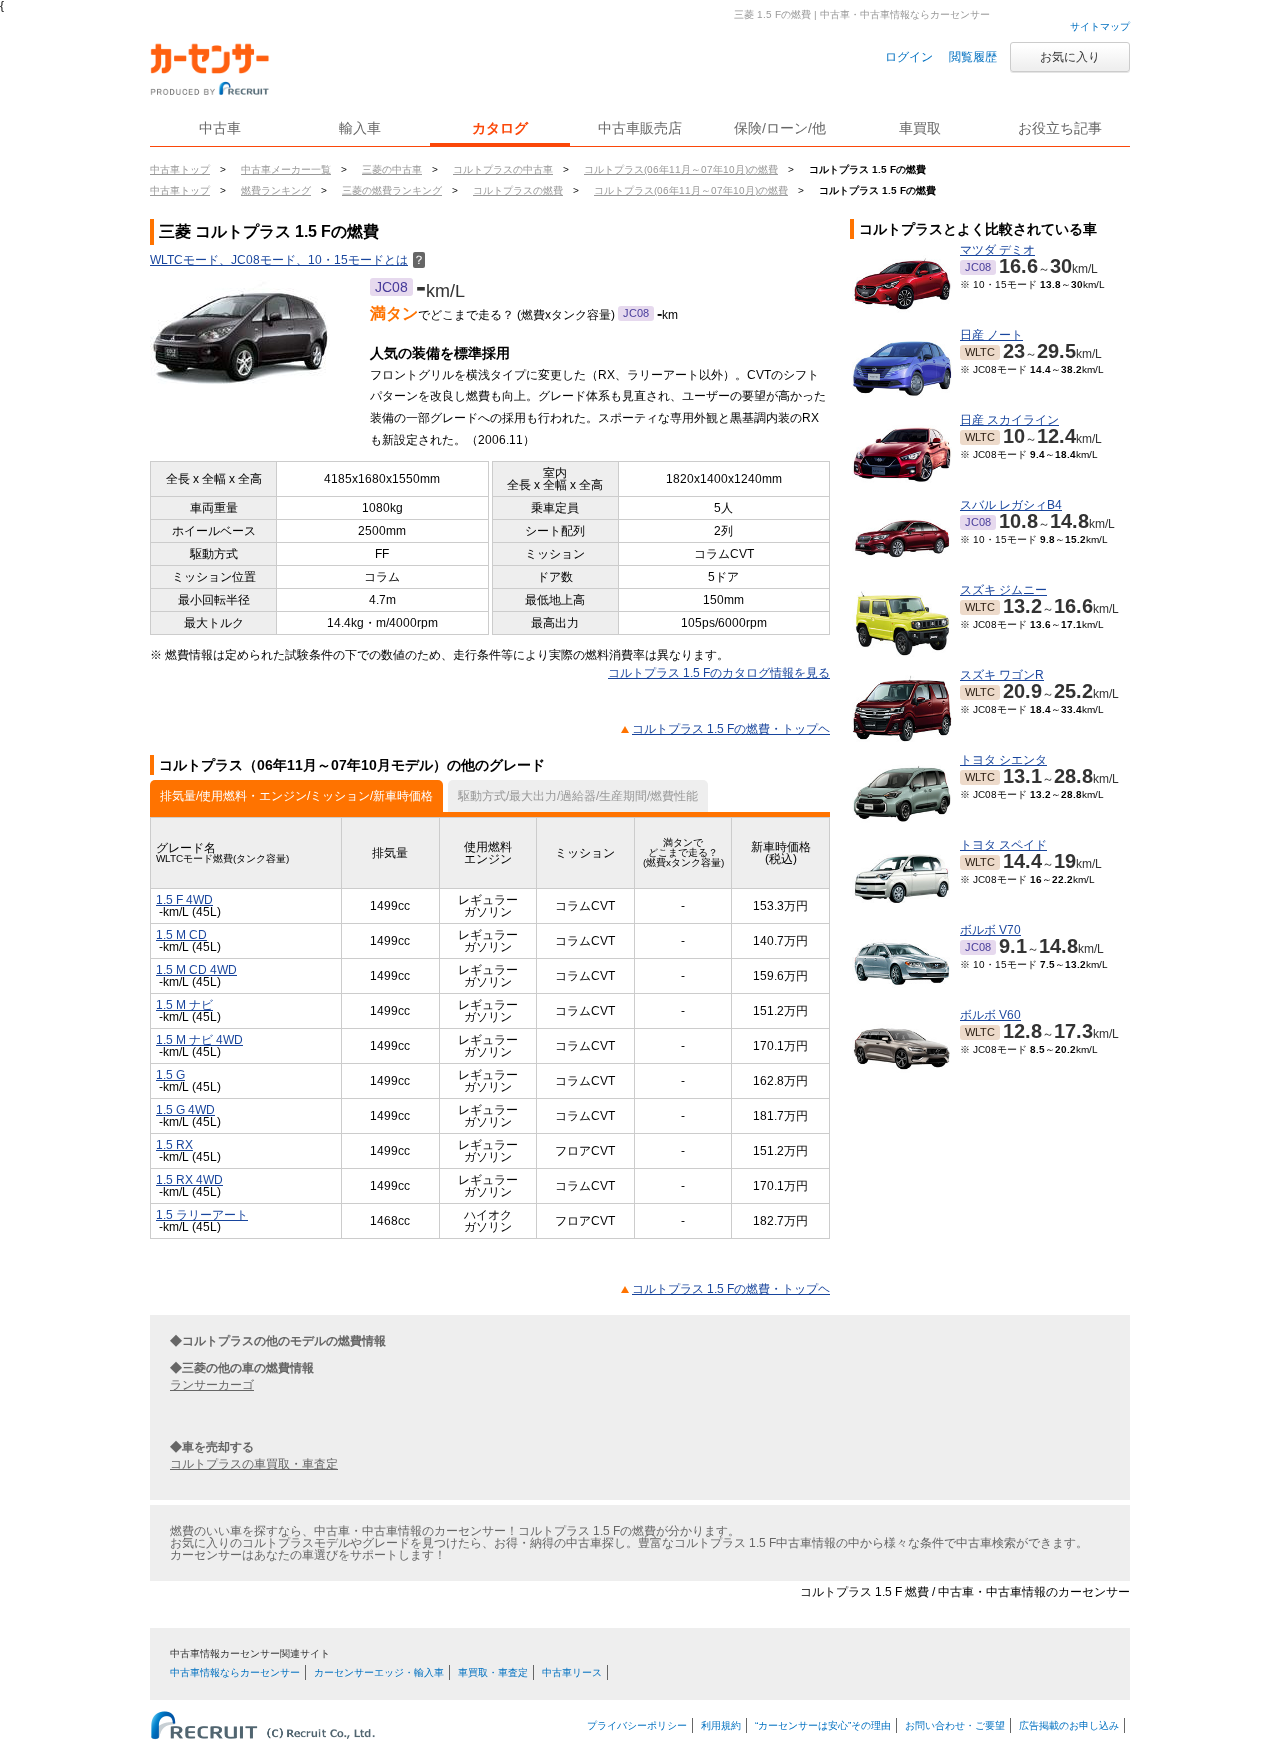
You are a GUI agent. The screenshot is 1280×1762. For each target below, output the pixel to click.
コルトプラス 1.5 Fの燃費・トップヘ (731, 729)
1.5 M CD (181, 935)
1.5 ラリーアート (202, 1215)
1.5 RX (174, 1145)
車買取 (920, 128)
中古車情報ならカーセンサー (235, 1672)
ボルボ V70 (990, 930)
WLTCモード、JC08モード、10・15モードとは (287, 260)
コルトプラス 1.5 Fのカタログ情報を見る (719, 673)
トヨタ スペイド (1003, 845)
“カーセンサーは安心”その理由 (823, 1725)
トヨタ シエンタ (1003, 760)
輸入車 (360, 128)
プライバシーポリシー (637, 1725)
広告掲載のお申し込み (1069, 1725)
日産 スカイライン (1009, 420)
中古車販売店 (640, 128)
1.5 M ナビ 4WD (199, 1040)
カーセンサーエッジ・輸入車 (379, 1672)
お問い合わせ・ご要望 (955, 1725)
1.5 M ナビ (184, 1005)
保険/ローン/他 (780, 128)
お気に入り (1070, 57)
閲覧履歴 (973, 57)
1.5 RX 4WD (189, 1180)
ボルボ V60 (990, 1015)
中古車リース (572, 1672)
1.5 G (170, 1075)
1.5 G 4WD (185, 1110)
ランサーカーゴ (212, 1385)
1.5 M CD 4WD (196, 970)
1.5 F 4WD (184, 900)
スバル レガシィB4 (1011, 505)
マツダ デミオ (997, 250)
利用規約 (721, 1725)
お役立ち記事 (1060, 128)
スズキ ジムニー (1003, 590)
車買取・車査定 (493, 1672)
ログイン (909, 57)
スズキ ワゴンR (1002, 675)
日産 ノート (991, 335)
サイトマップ (1100, 26)
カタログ (500, 128)
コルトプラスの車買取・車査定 (254, 1464)
